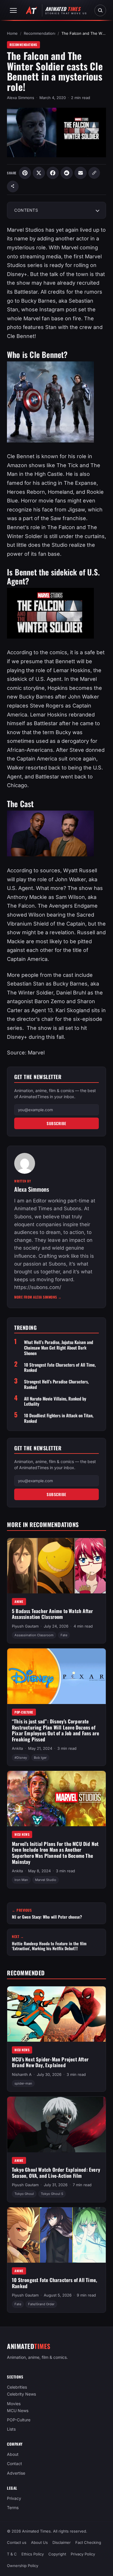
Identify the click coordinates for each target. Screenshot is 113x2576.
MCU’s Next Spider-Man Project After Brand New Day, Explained (50, 2062)
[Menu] (13, 10)
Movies (14, 2404)
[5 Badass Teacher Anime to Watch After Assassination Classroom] (57, 1566)
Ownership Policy (23, 2566)
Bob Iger (40, 1758)
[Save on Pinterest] (25, 173)
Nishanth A (22, 2074)
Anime (19, 1602)
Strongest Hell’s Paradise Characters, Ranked (56, 1384)
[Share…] (13, 187)
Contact (14, 2464)
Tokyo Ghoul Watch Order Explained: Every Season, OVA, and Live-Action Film (56, 2173)
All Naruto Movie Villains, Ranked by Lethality (55, 1401)
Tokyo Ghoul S (52, 2194)
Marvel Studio (46, 1880)
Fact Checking (88, 2542)
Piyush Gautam (25, 1626)
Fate (64, 1635)
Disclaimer (62, 2542)
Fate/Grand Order (41, 2304)
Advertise (16, 2473)
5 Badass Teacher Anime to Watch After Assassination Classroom (52, 1614)
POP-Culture (24, 1712)
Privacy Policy (83, 2554)
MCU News (22, 1835)
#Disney (21, 1758)
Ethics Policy (33, 2554)
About (13, 2455)
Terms (13, 2508)
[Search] (100, 10)
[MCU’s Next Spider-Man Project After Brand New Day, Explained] (57, 2014)
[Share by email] (81, 173)
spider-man (23, 2083)
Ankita (17, 1749)
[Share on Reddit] (67, 173)
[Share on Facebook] (53, 173)
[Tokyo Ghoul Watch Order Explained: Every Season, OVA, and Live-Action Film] (57, 2125)
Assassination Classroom (34, 1635)
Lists (11, 2429)
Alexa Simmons (21, 98)
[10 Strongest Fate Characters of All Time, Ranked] (57, 2235)
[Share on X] (39, 173)
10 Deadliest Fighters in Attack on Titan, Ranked (59, 1418)
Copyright (57, 2554)
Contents (26, 210)
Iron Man (21, 1880)
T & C (12, 2554)
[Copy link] (94, 173)
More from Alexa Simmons (38, 1297)
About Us (39, 2542)
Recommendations (40, 33)
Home (12, 33)
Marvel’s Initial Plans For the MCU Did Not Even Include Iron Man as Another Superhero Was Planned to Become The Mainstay (55, 1853)
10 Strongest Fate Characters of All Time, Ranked (60, 1367)
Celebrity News (21, 2394)
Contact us (17, 2542)
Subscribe (57, 1123)
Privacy (14, 2498)
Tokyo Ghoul (24, 2194)
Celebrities (17, 2387)
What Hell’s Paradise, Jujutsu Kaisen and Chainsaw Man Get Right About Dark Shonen (59, 1348)
